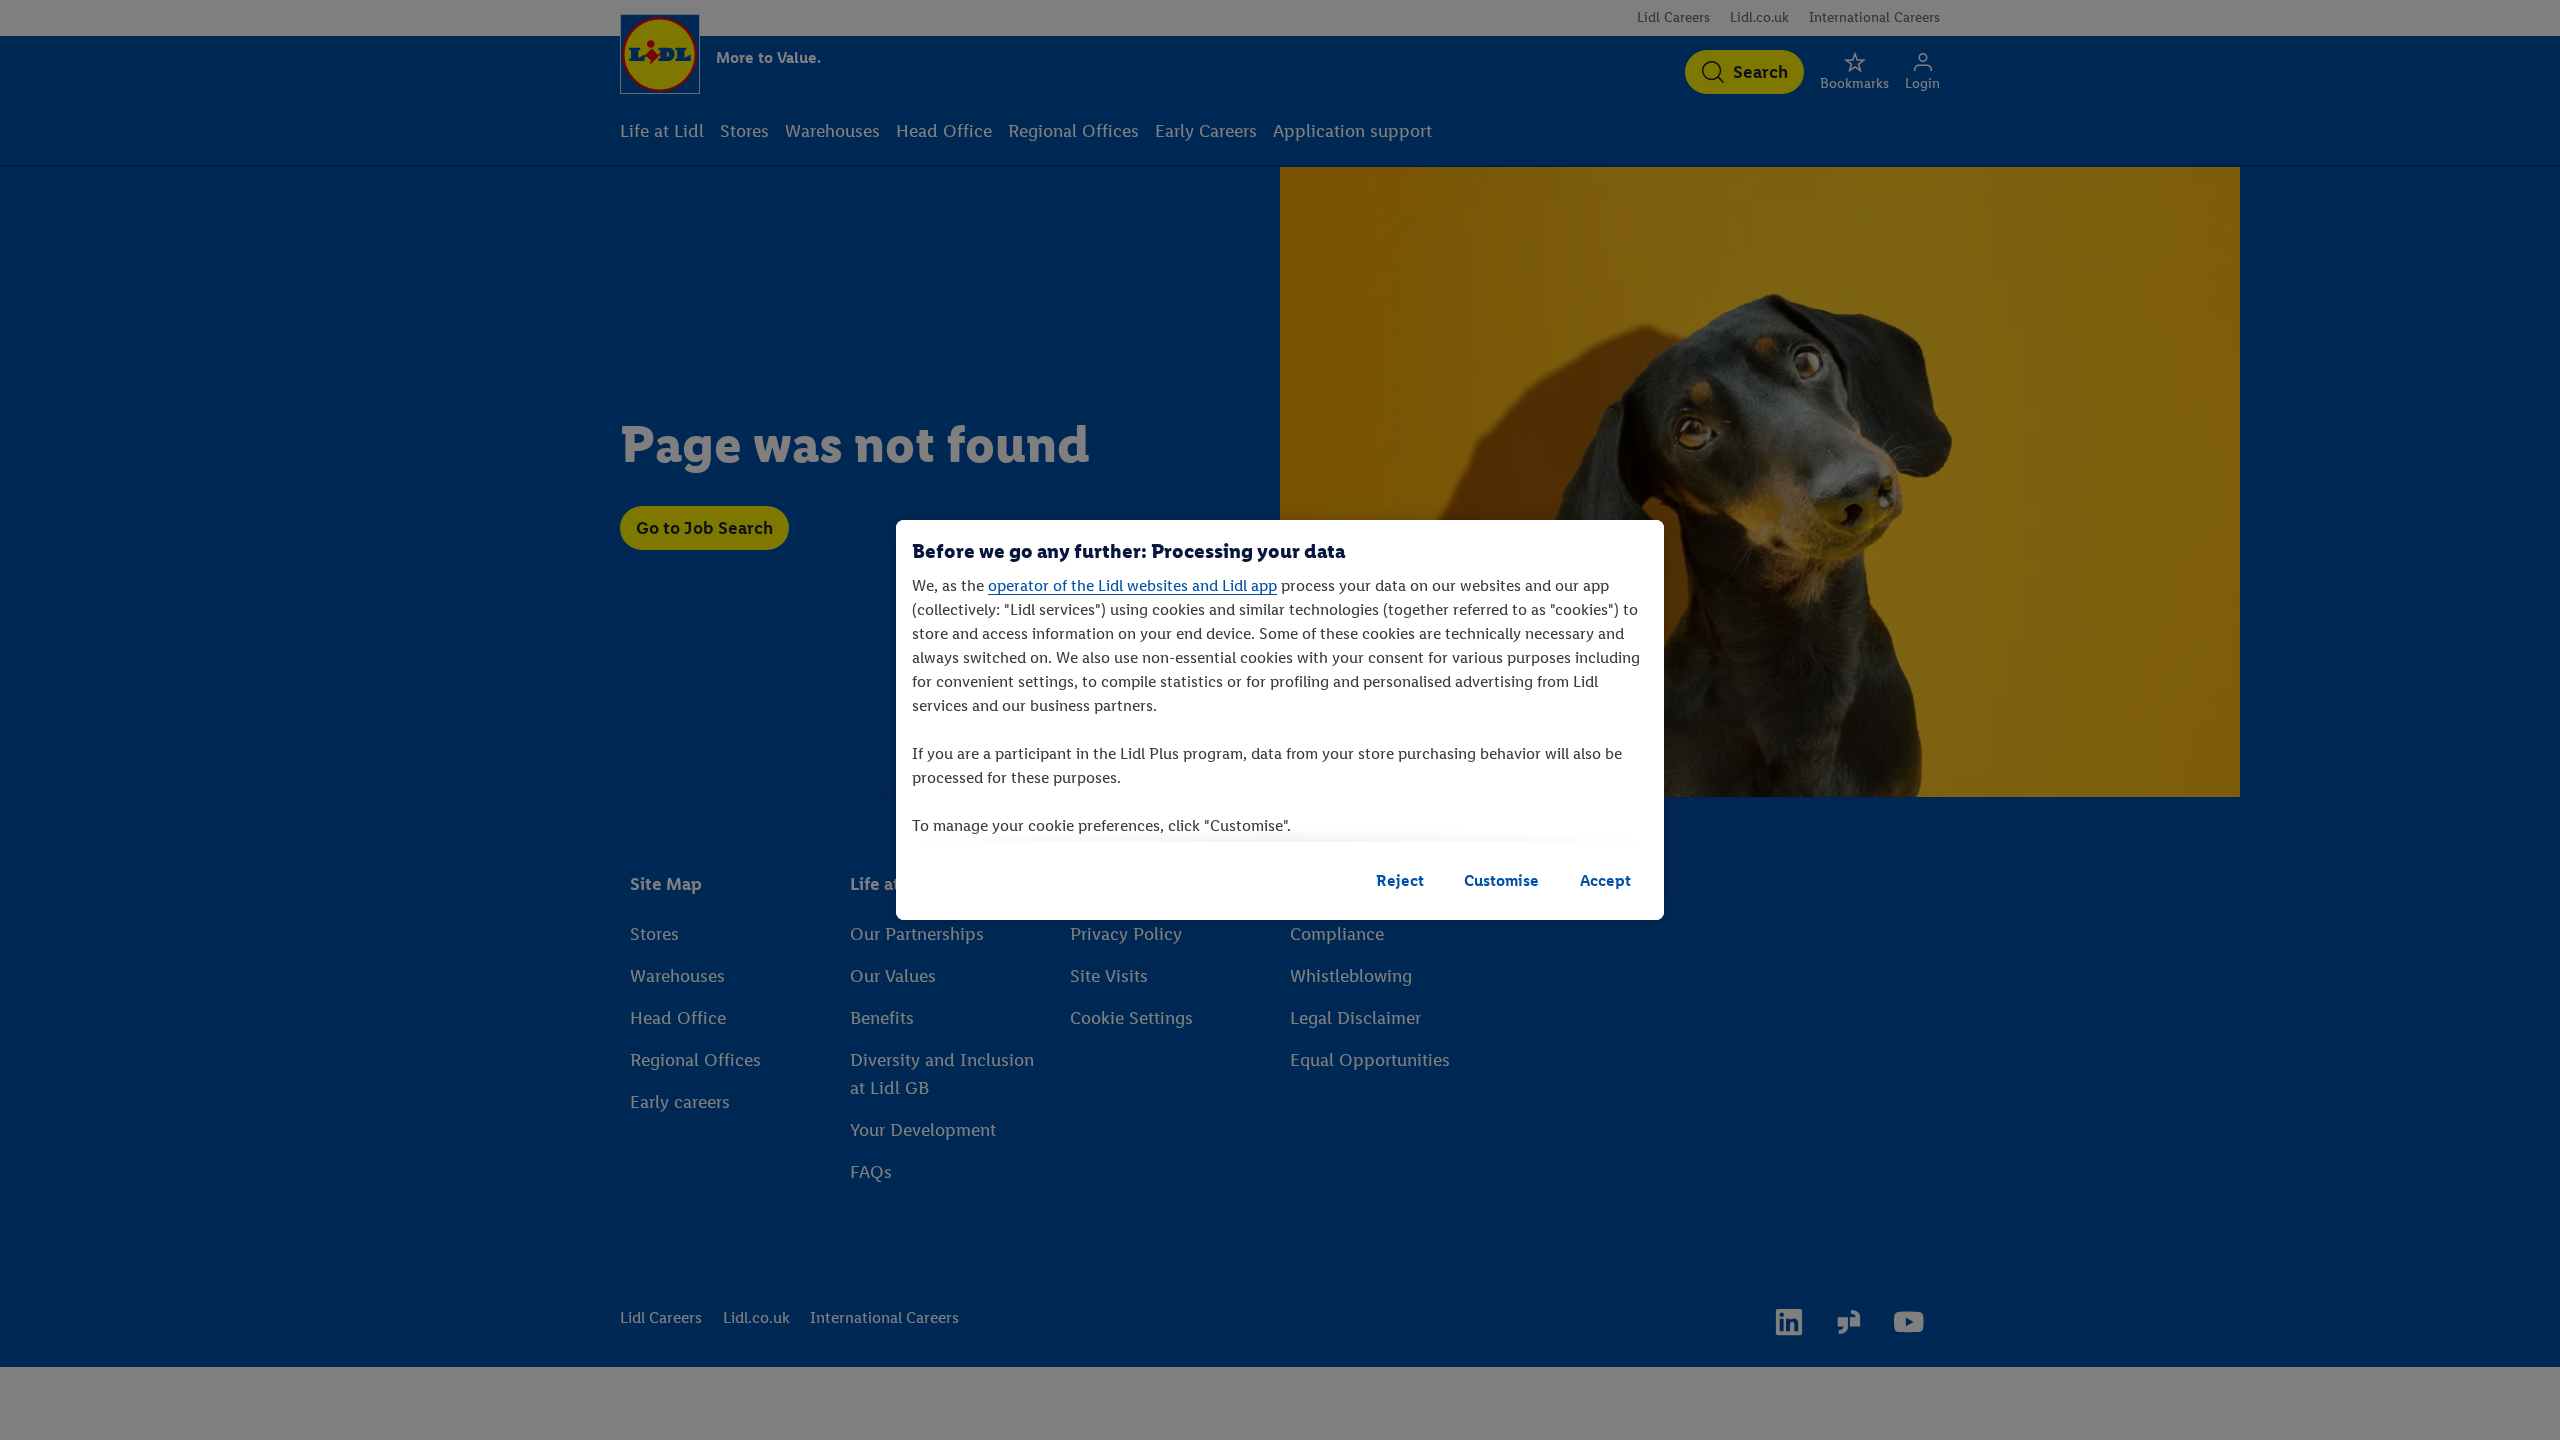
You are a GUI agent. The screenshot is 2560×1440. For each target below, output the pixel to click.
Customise (1501, 880)
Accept (1605, 880)
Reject (1400, 880)
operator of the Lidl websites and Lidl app (1132, 585)
